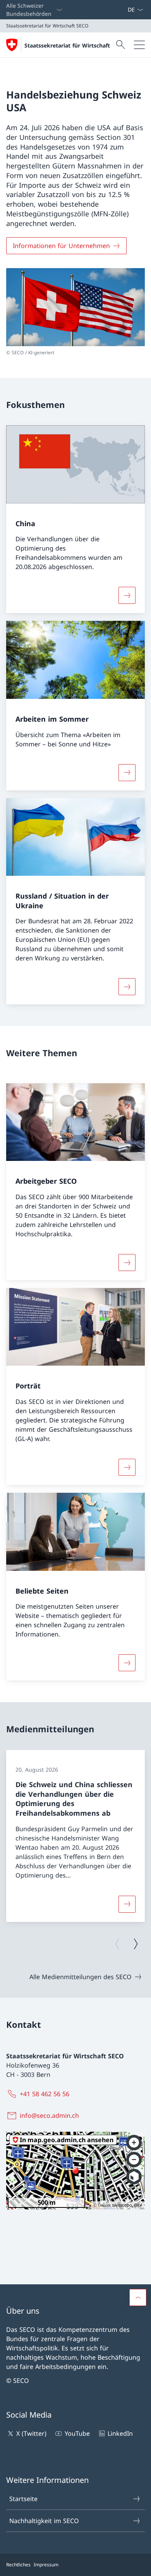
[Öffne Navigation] (139, 45)
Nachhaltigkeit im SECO (44, 2521)
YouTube (77, 2433)
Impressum (46, 2565)
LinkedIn (120, 2433)
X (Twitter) (31, 2433)
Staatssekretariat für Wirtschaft (67, 45)
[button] (138, 2297)
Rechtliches (18, 2565)
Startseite (23, 2499)
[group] (75, 1836)
